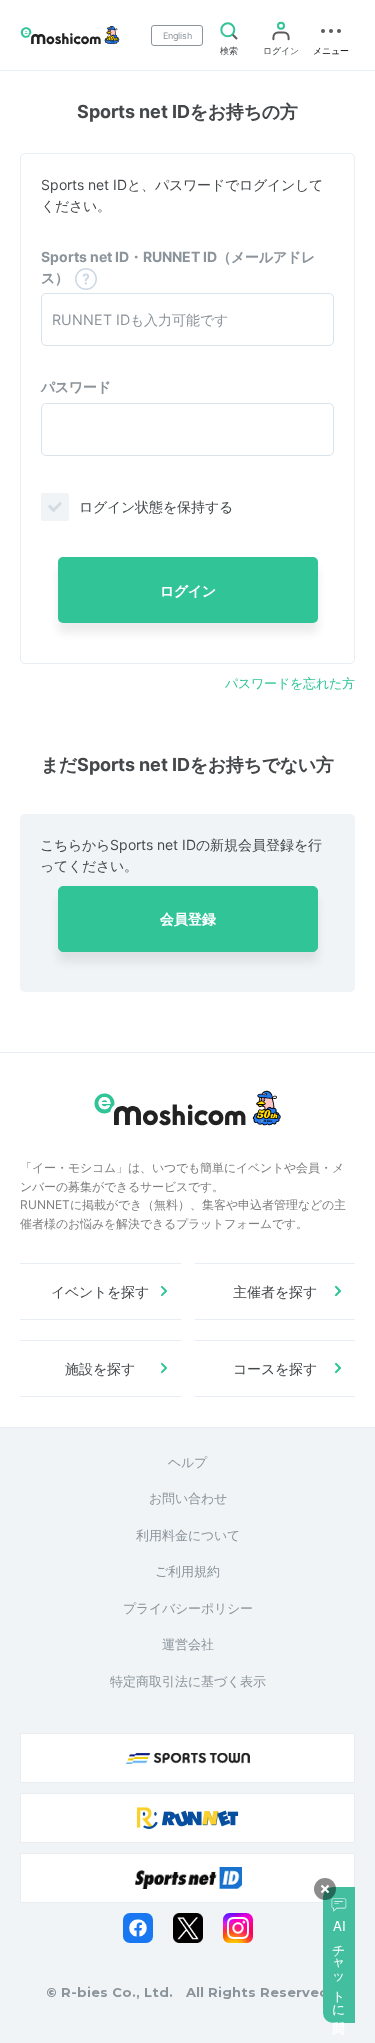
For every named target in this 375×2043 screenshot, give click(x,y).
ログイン (281, 50)
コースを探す (275, 1368)
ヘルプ (187, 1462)
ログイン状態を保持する (156, 506)
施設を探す (100, 1368)
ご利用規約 (187, 1571)
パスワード (76, 386)
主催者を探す (275, 1291)
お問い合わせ (188, 1498)
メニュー (331, 50)
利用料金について (188, 1535)
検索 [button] (229, 50)
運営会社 (188, 1644)
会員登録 (188, 918)
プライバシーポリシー (188, 1608)
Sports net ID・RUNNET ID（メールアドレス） (178, 267)
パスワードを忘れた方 (290, 683)
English (177, 35)
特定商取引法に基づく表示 (188, 1681)
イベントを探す (100, 1291)
